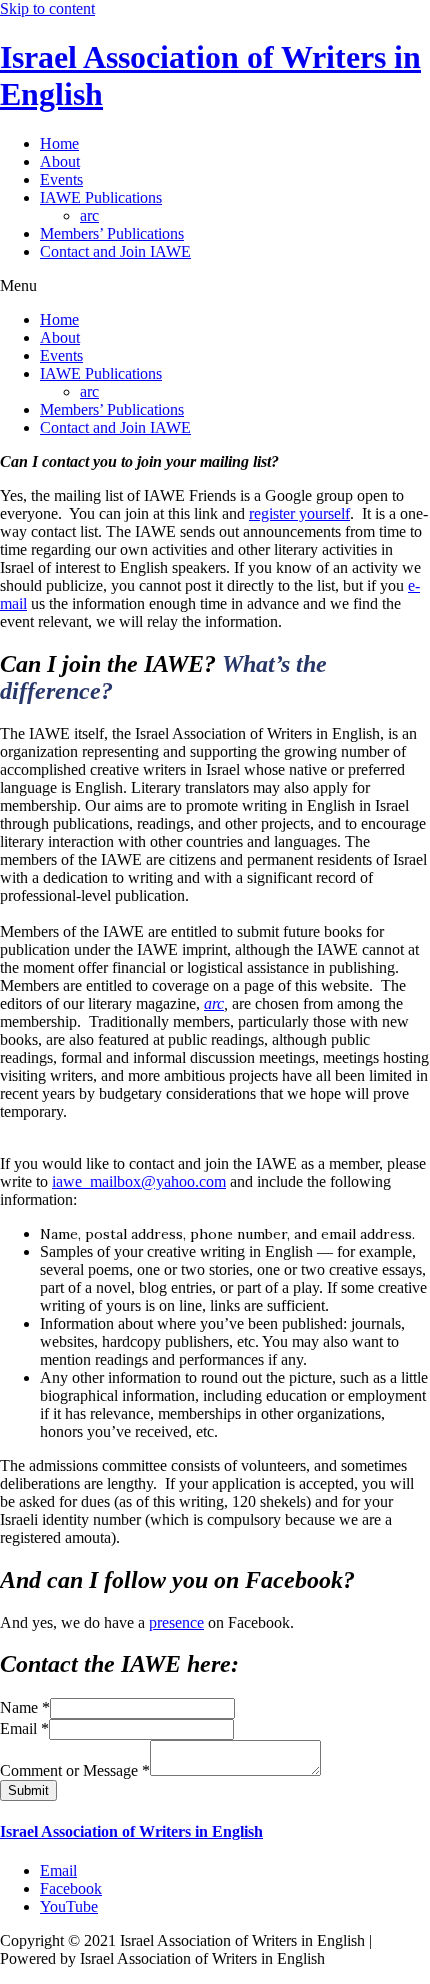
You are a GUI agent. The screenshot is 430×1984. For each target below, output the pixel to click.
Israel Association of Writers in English (131, 1831)
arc (89, 215)
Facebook (71, 1888)
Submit (28, 1790)
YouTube (69, 1906)
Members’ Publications (112, 233)
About (60, 161)
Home (59, 143)
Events (61, 179)
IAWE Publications (101, 197)
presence (176, 1622)
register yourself (299, 513)
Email (24, 1728)
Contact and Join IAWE (115, 251)
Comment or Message (75, 1770)
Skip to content (47, 8)
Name (25, 1707)
